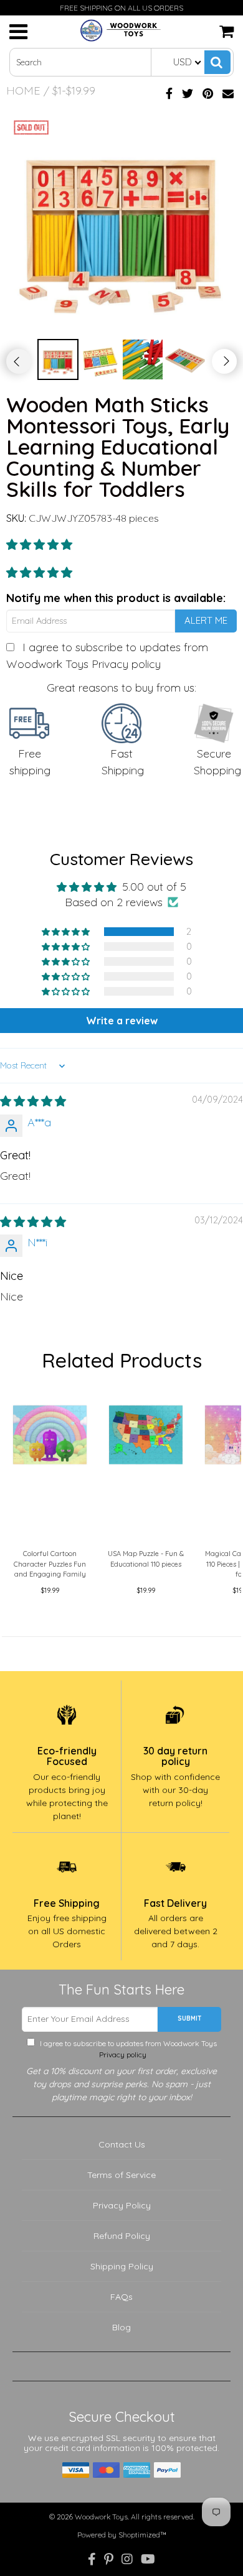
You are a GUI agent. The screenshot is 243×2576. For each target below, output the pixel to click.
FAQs (121, 2297)
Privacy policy (126, 664)
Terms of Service (121, 2175)
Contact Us (122, 2144)
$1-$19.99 (74, 90)
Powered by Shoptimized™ (122, 2535)
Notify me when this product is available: (116, 598)
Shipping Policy (122, 2266)
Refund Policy (122, 2236)
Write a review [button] (122, 1021)
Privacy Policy (122, 2205)
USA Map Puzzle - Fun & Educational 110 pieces (146, 1559)
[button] (39, 544)
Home (23, 90)
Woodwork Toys (101, 2517)
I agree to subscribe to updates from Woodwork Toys (127, 2049)
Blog (121, 2327)
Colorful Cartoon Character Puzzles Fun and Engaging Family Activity (50, 1566)
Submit (190, 2018)
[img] (33, 1101)
